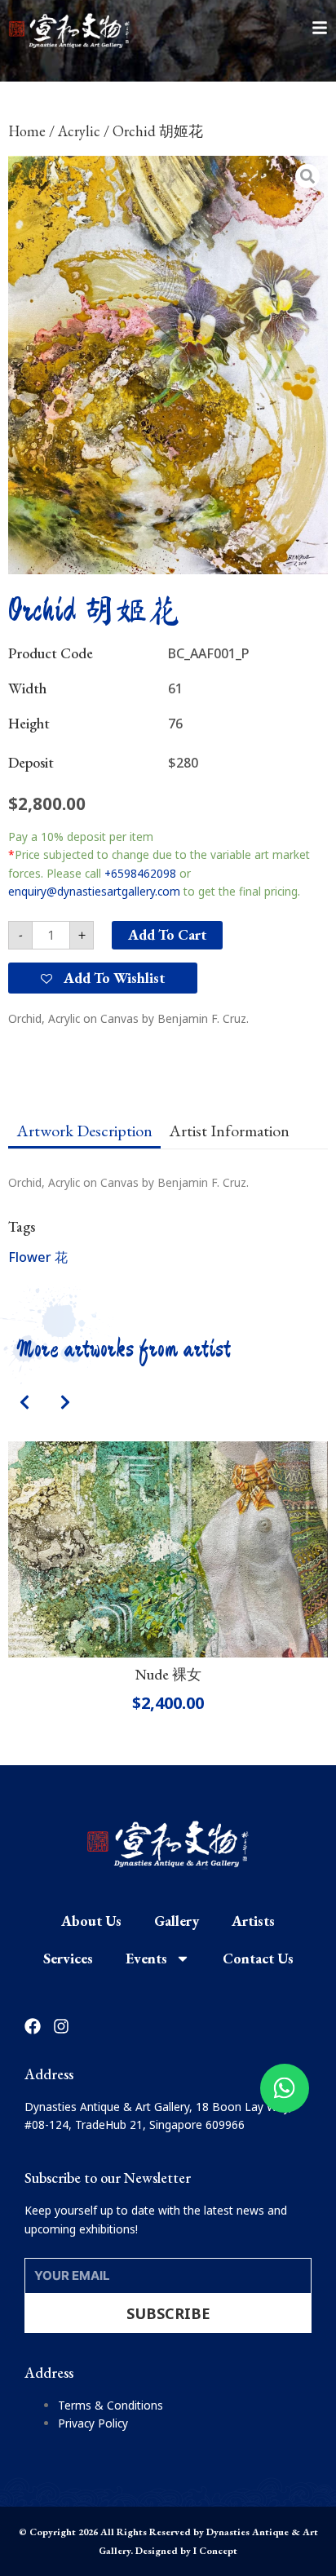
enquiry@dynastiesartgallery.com (94, 891)
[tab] (84, 1131)
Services (68, 1958)
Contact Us (258, 1958)
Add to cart (167, 934)
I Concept (215, 2551)
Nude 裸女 (168, 1674)
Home (27, 131)
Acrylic (79, 131)
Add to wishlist (113, 978)
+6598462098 (140, 873)
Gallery (177, 1921)
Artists (253, 1921)
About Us (91, 1921)
